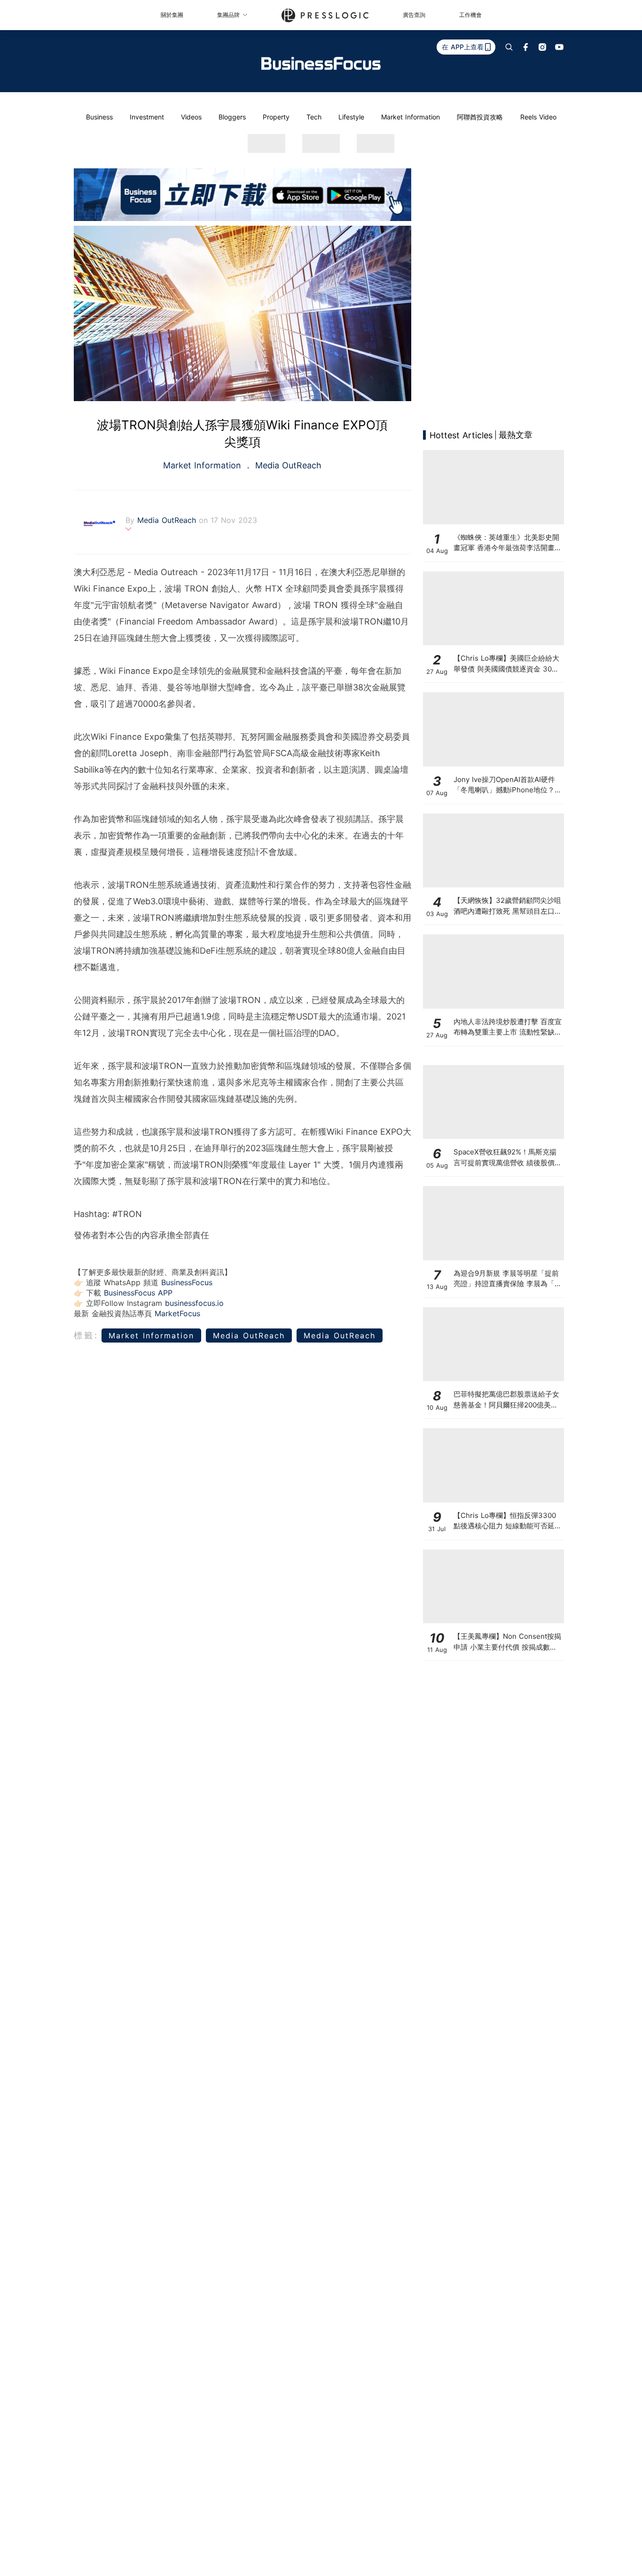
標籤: (86, 1335)
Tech (314, 117)
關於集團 (172, 15)
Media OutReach (287, 465)
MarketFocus (177, 1313)
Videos (191, 117)
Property (276, 117)
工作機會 (470, 15)
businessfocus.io (194, 1303)
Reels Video (538, 117)
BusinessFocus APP (138, 1293)
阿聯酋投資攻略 (480, 117)
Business (99, 117)
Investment (147, 117)
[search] (509, 47)
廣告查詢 (414, 15)
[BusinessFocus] (321, 63)
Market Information (411, 117)
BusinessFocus (187, 1282)
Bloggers (232, 117)
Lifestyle (351, 117)
